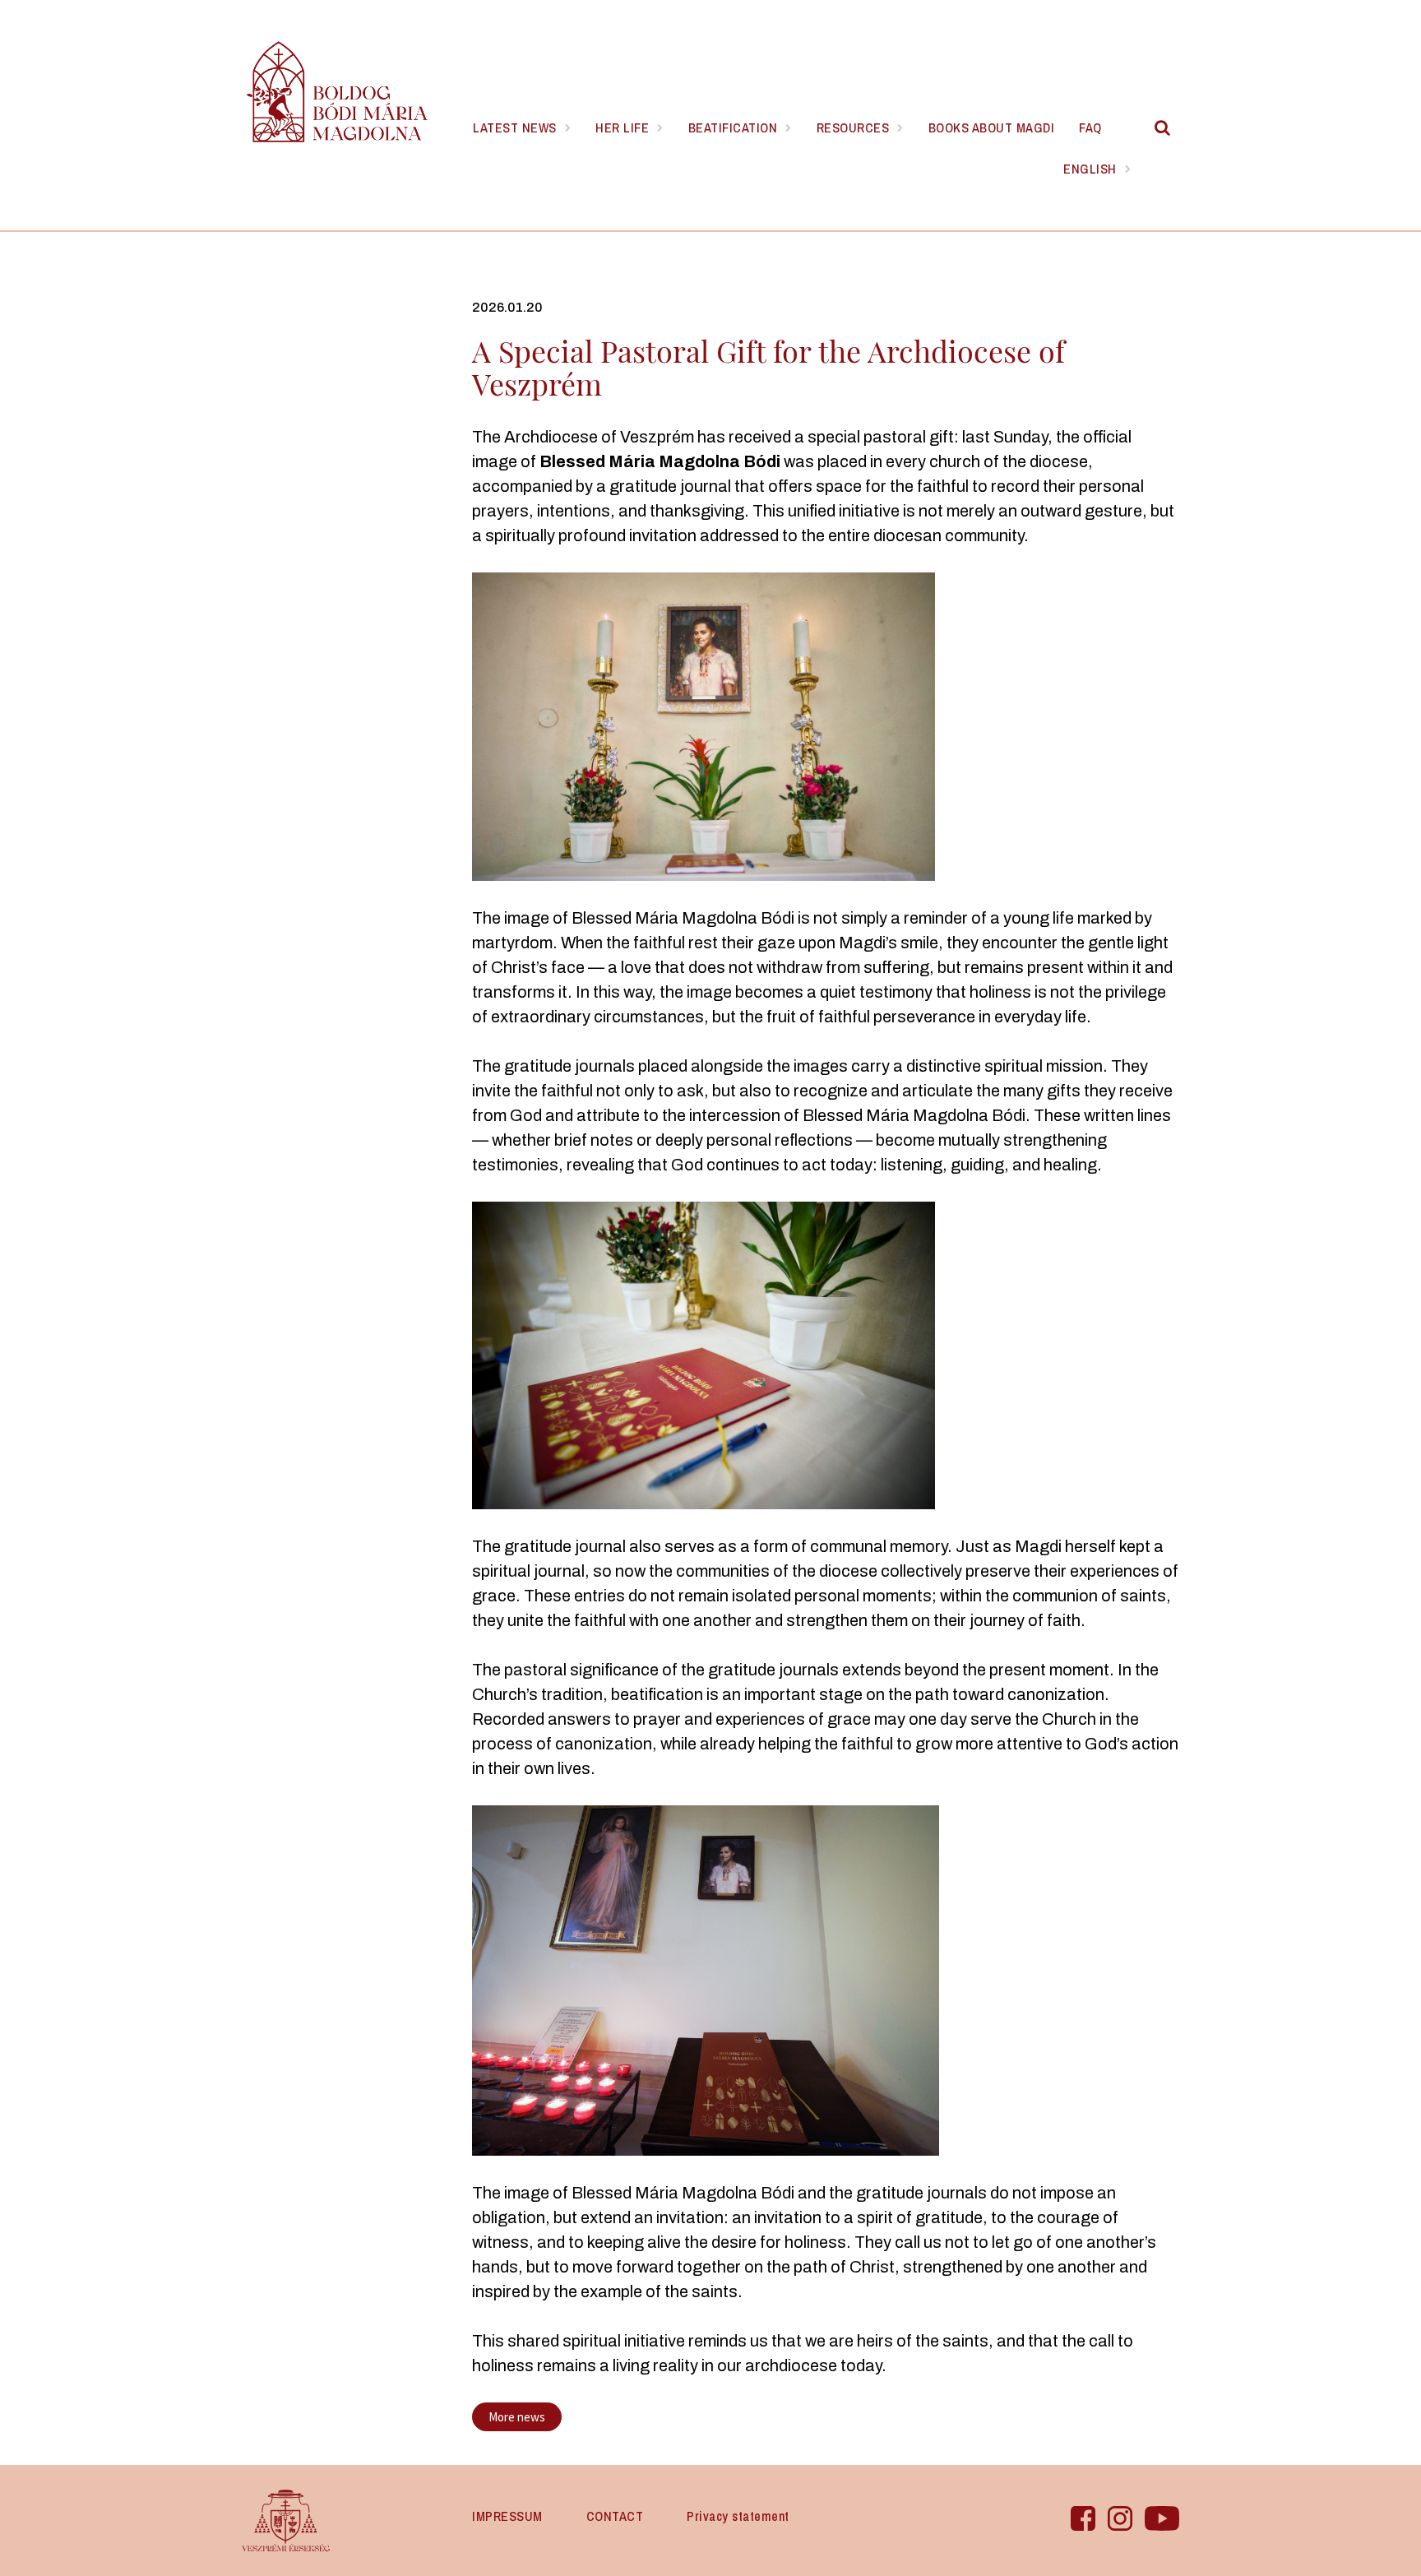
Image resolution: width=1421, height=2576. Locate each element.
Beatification (733, 127)
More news (517, 2417)
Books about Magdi (992, 127)
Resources (853, 127)
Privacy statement (738, 2516)
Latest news (515, 127)
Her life (622, 127)
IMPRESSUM (507, 2516)
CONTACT (615, 2516)
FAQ (1090, 127)
